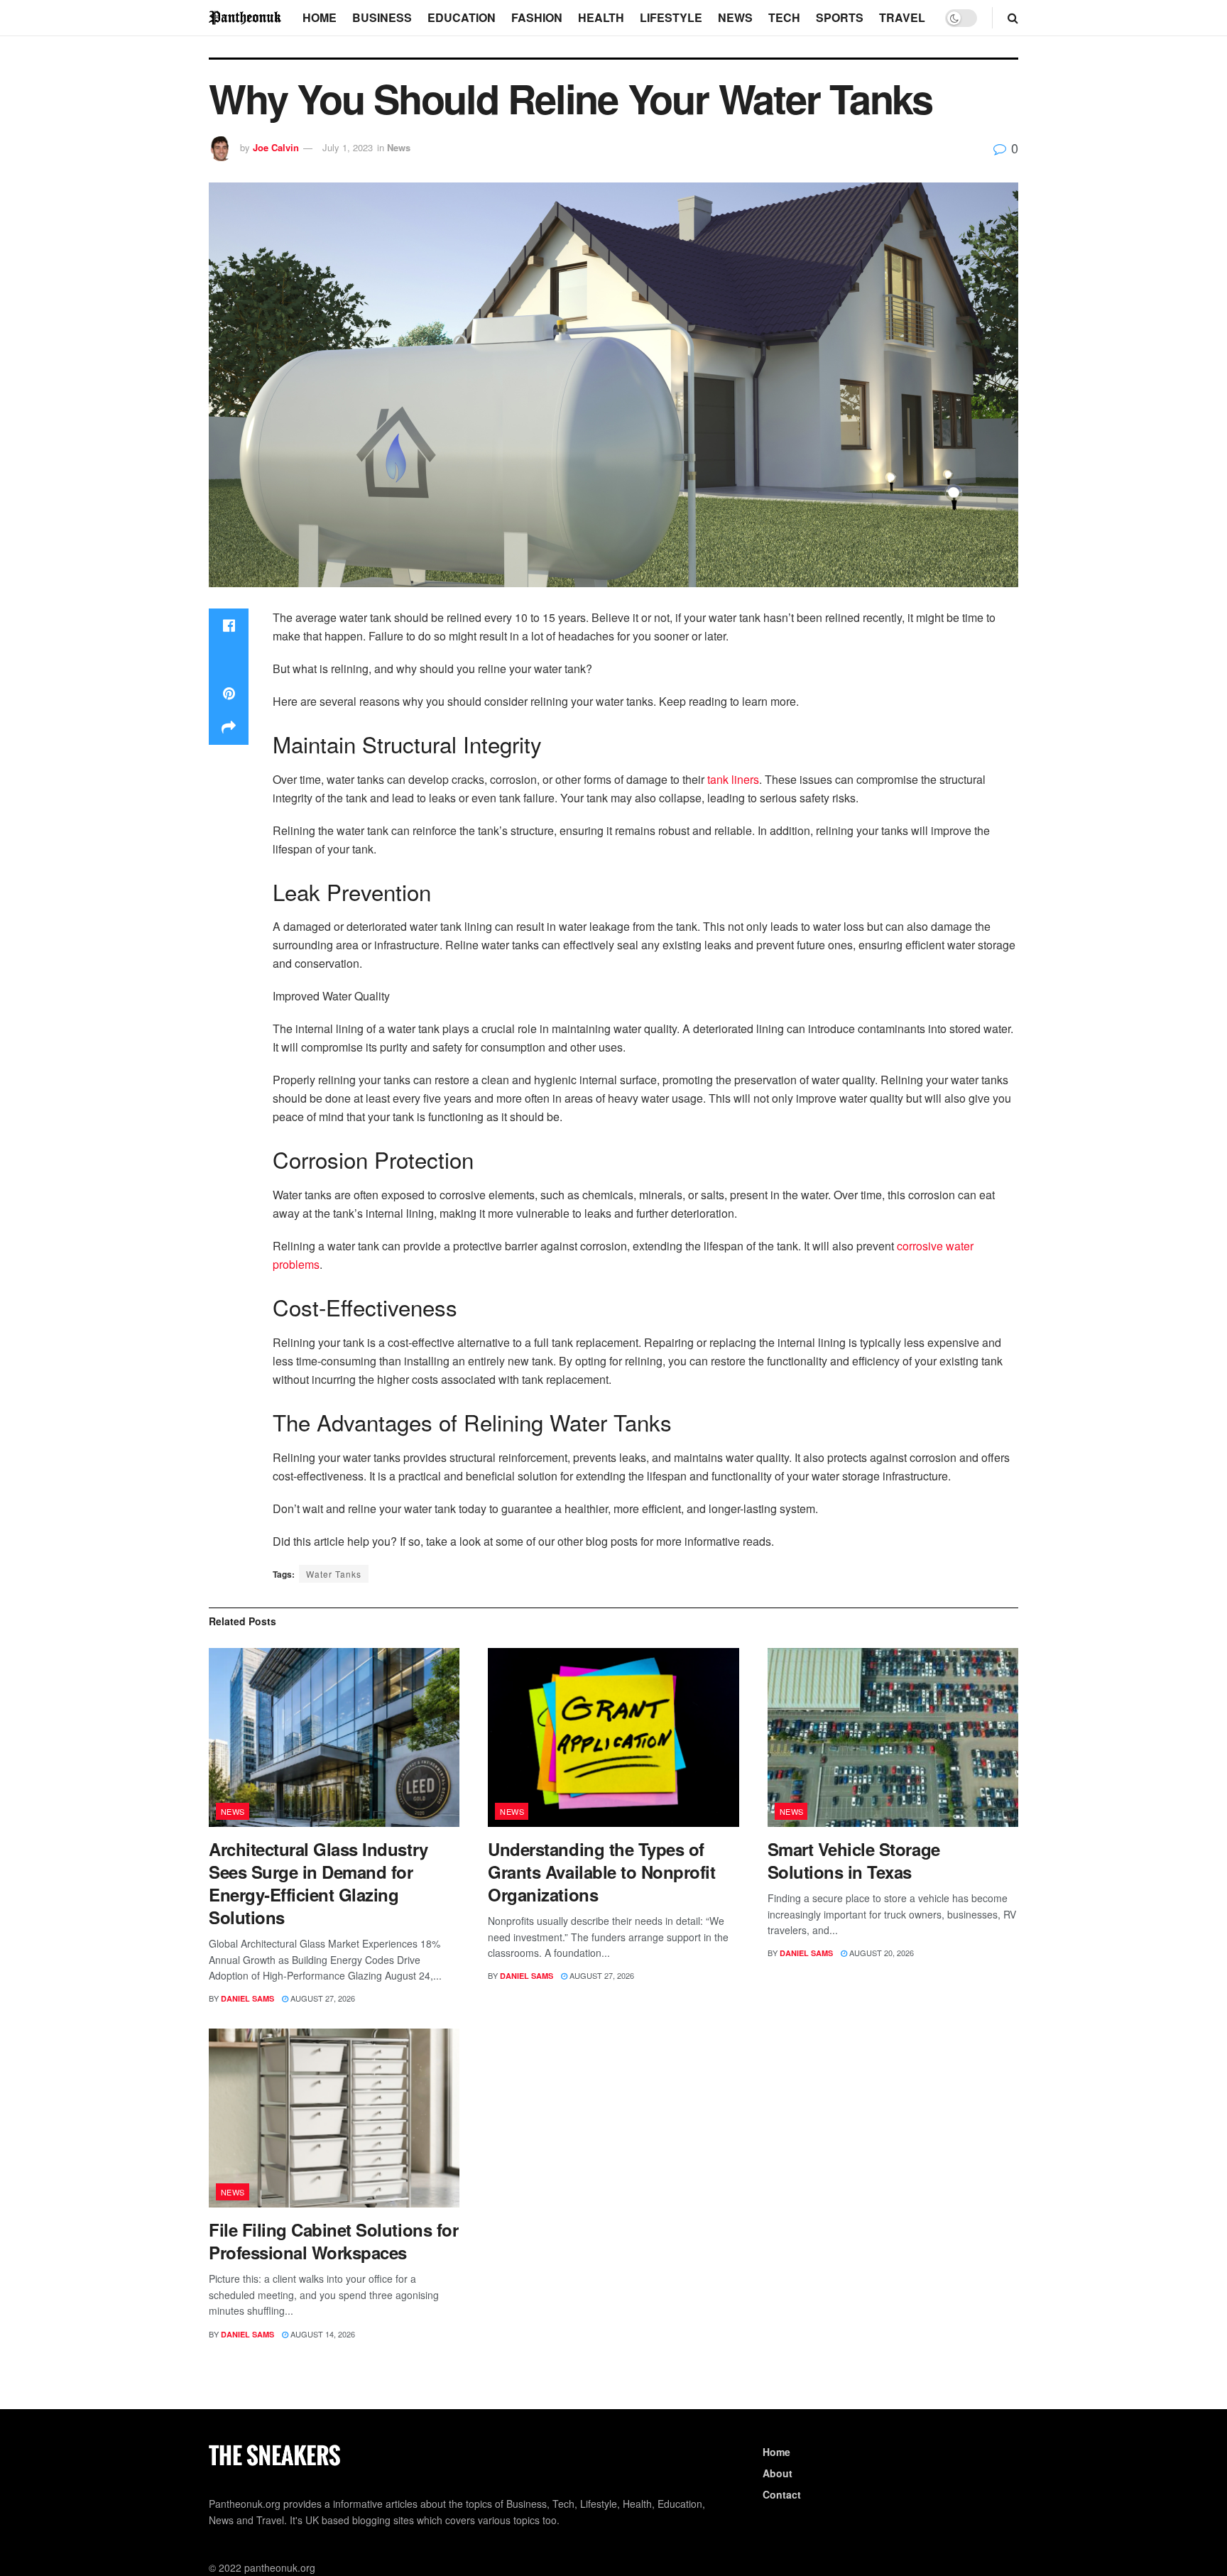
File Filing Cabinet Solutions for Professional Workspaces (333, 2241)
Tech (784, 17)
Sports (840, 17)
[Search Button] (1013, 18)
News (735, 17)
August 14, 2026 (322, 2334)
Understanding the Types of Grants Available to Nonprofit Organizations (601, 1872)
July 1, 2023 (348, 147)
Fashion (537, 17)
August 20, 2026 (880, 1953)
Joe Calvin (276, 147)
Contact (782, 2494)
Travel (902, 17)
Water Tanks (334, 1574)
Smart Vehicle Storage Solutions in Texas (854, 1860)
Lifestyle (671, 17)
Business (382, 17)
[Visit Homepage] (246, 17)
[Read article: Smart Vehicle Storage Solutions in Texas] (893, 1738)
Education (462, 17)
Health (601, 17)
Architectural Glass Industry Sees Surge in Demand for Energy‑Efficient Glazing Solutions (318, 1883)
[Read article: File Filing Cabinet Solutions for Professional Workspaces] (334, 2118)
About (778, 2473)
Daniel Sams (247, 1998)
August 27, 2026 (322, 1998)
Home (320, 17)
